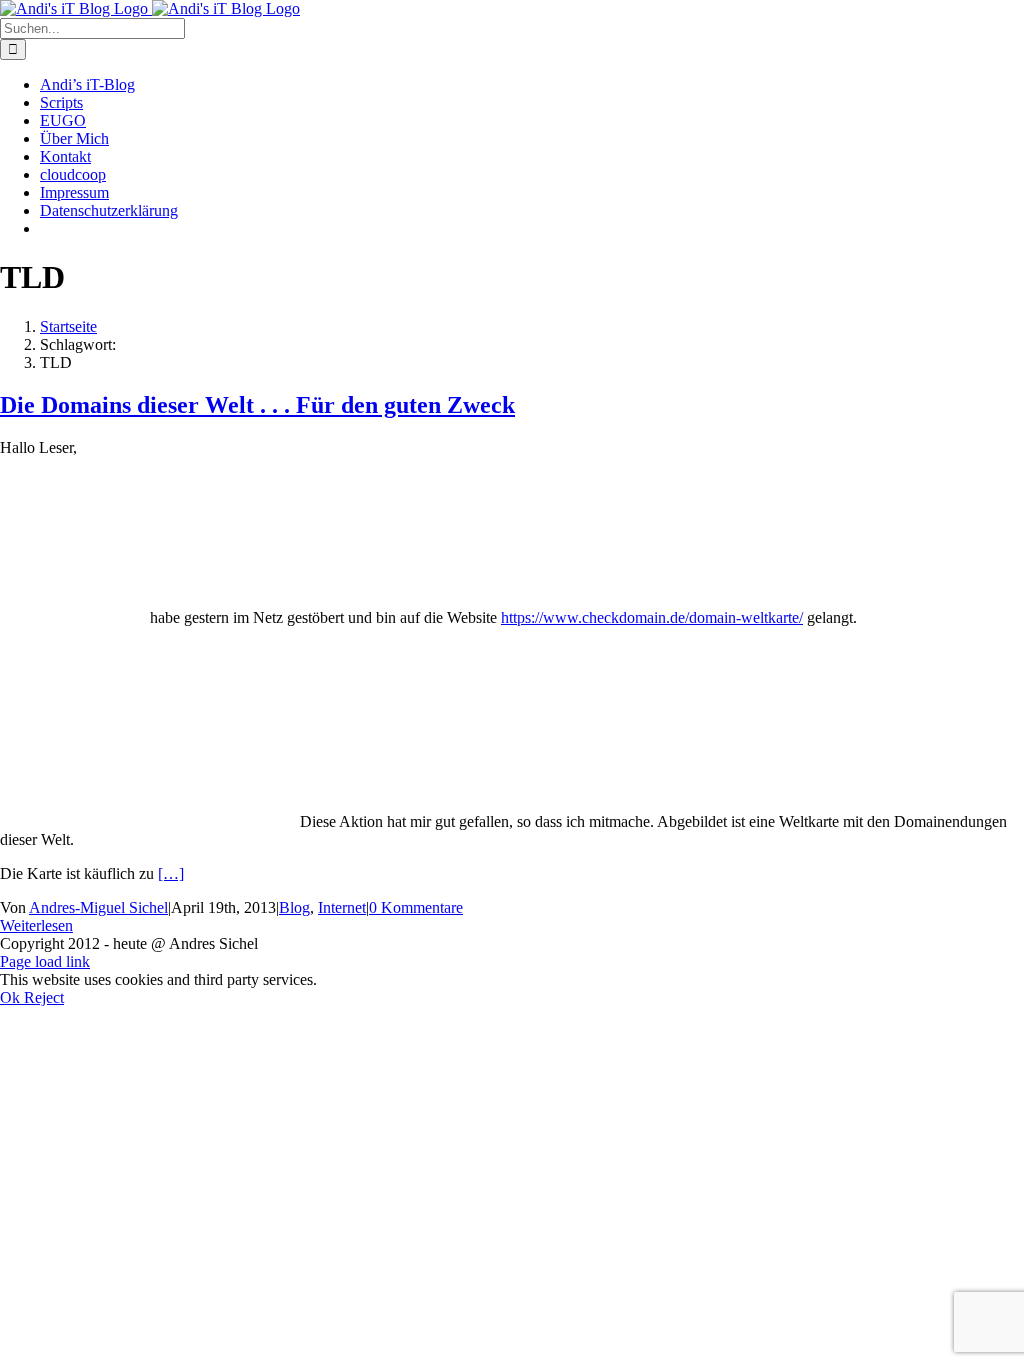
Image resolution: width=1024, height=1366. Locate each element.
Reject (44, 997)
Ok (12, 997)
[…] (171, 873)
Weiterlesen (36, 925)
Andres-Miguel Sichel (98, 907)
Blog (294, 907)
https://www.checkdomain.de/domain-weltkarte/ (652, 617)
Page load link (45, 961)
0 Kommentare (416, 907)
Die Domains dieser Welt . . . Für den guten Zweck (257, 405)
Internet (342, 907)
